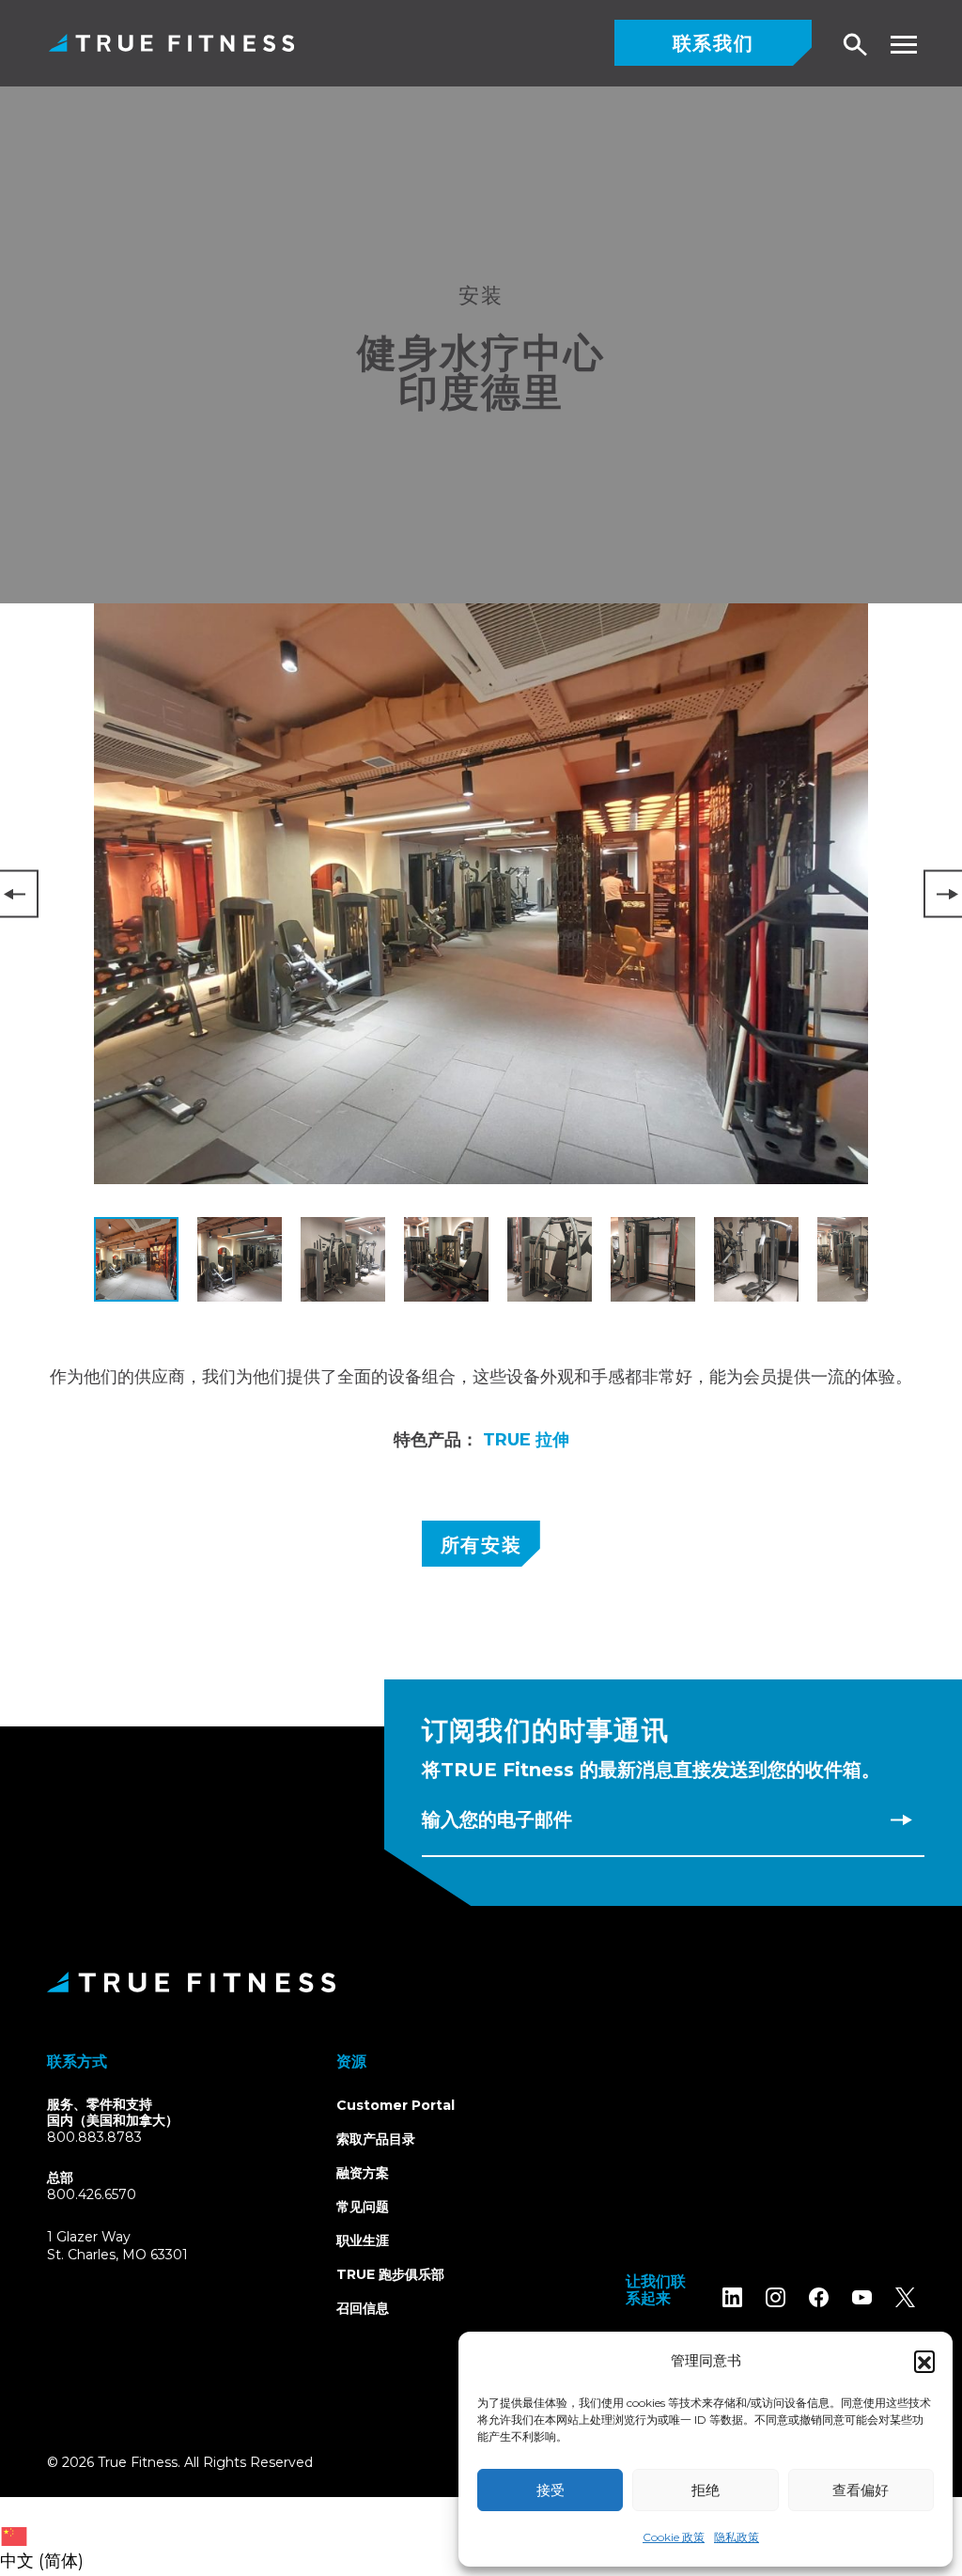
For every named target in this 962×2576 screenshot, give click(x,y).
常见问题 (363, 2207)
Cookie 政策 (674, 2537)
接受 (551, 2490)
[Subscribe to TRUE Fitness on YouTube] (862, 2297)
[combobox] (47, 2537)
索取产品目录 (376, 2139)
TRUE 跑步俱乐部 (390, 2274)
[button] (924, 2361)
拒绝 (706, 2490)
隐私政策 (737, 2537)
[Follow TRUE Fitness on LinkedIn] (732, 2297)
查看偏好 (861, 2490)
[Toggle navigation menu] (903, 45)
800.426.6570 (92, 2194)
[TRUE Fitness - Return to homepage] (481, 1982)
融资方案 (363, 2173)
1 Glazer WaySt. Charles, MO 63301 (140, 2247)
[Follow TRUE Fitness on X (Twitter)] (905, 2297)
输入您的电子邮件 (497, 1819)
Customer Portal (396, 2105)
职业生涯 (363, 2240)
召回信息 (363, 2308)
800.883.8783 (94, 2137)
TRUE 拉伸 (526, 1440)
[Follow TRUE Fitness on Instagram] (776, 2297)
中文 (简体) (42, 2561)
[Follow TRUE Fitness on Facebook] (819, 2297)
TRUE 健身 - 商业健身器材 (171, 43)
